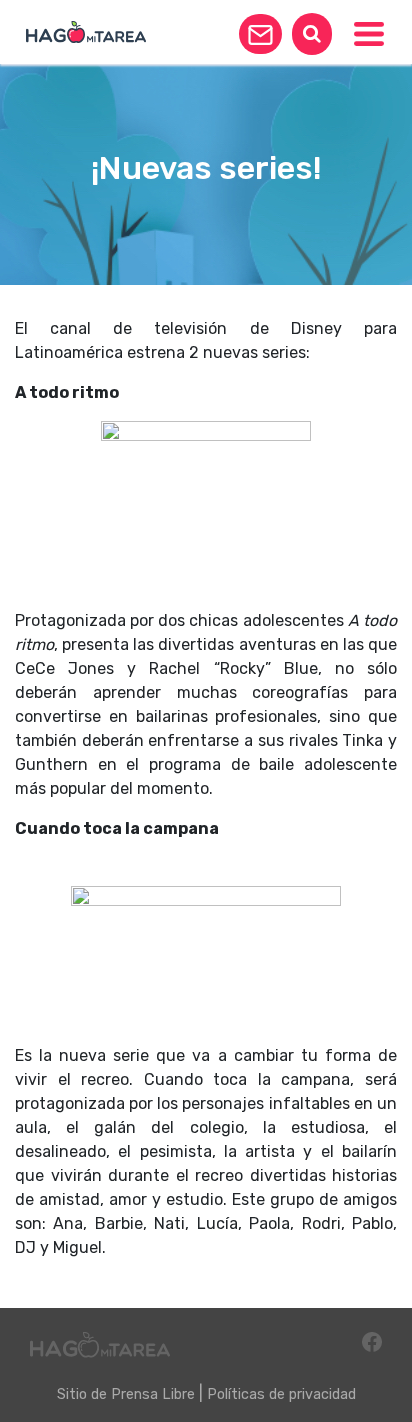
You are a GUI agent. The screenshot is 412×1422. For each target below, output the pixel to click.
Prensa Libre (153, 1394)
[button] (260, 34)
